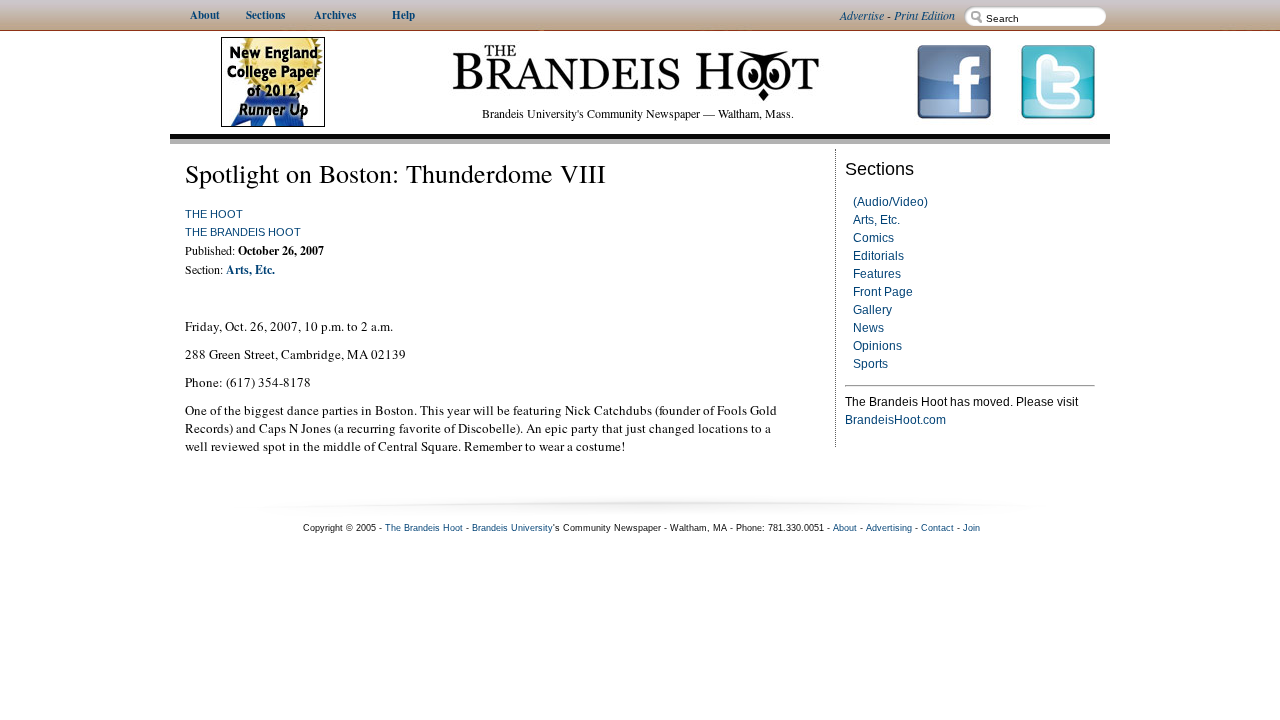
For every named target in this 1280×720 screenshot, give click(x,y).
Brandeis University (512, 528)
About (845, 528)
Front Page (883, 292)
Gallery (872, 310)
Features (877, 274)
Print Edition (924, 15)
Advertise (862, 15)
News (868, 328)
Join (971, 528)
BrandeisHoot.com (895, 420)
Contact (937, 528)
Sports (870, 364)
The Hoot (214, 214)
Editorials (878, 256)
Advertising (889, 528)
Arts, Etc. (876, 220)
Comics (873, 238)
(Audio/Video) (890, 202)
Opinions (877, 346)
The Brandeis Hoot (243, 232)
